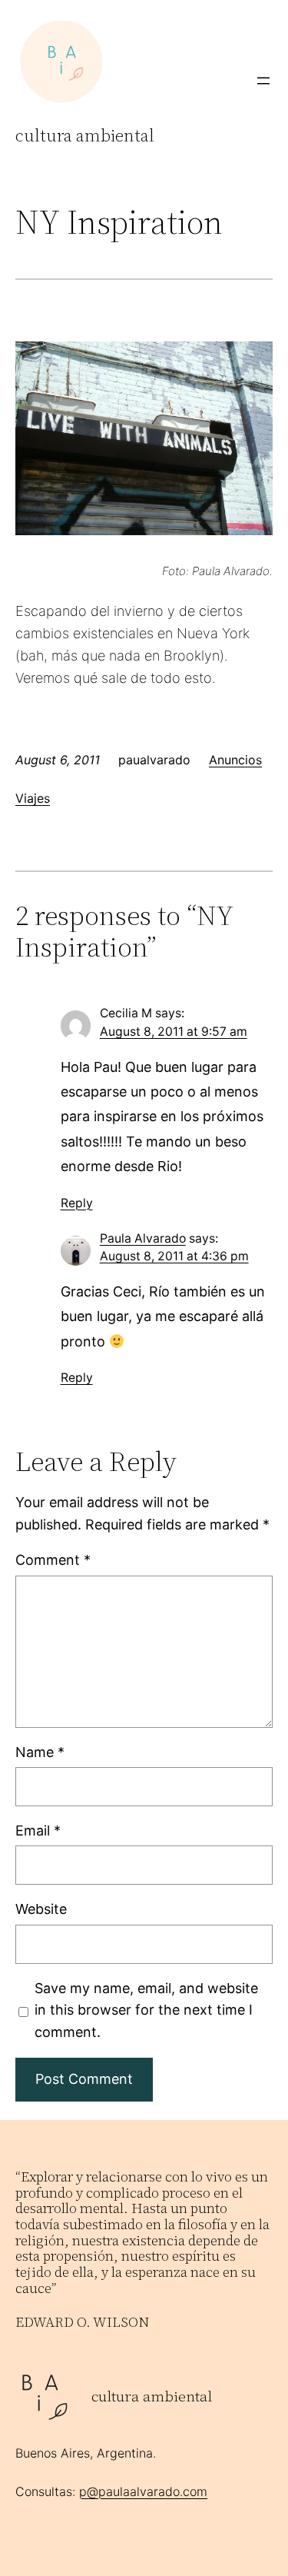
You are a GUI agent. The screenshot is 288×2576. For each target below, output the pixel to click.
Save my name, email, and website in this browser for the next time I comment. (146, 2010)
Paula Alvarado (143, 1238)
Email (38, 1830)
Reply (77, 1203)
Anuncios (235, 760)
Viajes (33, 798)
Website (41, 1909)
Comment (53, 1560)
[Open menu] (263, 81)
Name (40, 1752)
